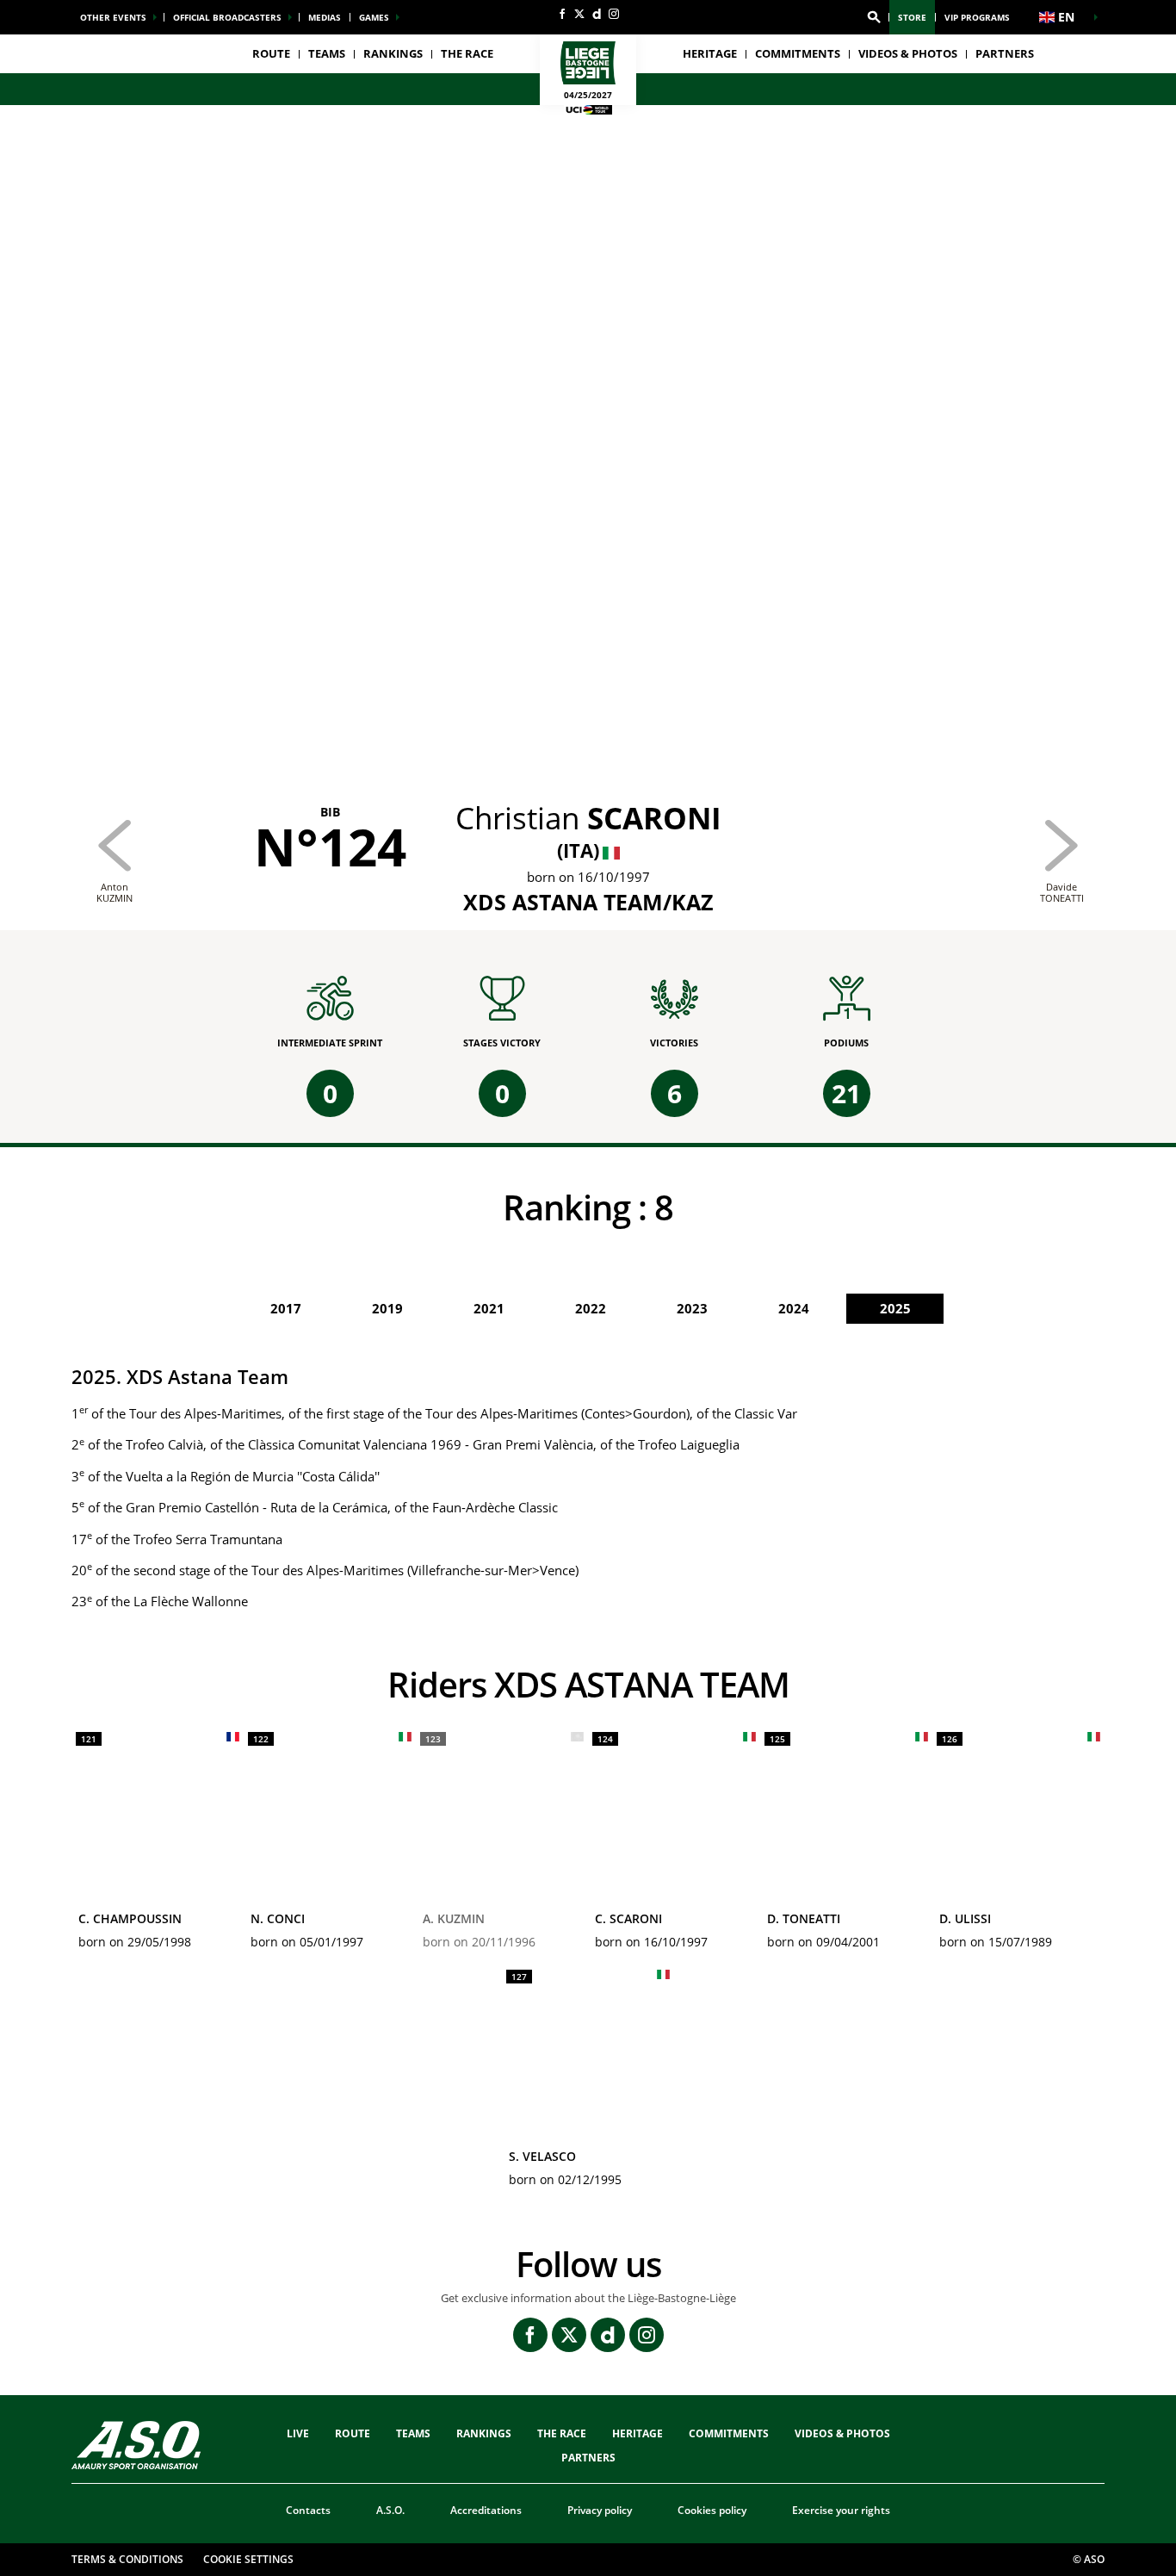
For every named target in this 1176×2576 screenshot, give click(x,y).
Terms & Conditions (127, 2559)
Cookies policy (712, 2510)
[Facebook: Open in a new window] (562, 14)
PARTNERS (1005, 53)
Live (298, 2433)
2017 (286, 1308)
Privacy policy (600, 2510)
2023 (692, 1308)
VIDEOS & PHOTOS (908, 53)
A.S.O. (390, 2510)
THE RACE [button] (467, 53)
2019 (387, 1308)
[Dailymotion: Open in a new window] (597, 14)
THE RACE (562, 2433)
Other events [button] (113, 17)
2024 (794, 1308)
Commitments (798, 53)
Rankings (393, 53)
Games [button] (374, 17)
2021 (489, 1308)
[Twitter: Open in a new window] (579, 14)
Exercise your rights (841, 2510)
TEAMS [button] (327, 53)
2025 (895, 1308)
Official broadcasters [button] (227, 17)
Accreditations (486, 2510)
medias (325, 17)
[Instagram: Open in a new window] (614, 14)
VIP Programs (977, 17)
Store (912, 17)
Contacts (308, 2510)
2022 (591, 1308)
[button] (874, 17)
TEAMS (413, 2433)
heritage (710, 53)
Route (271, 53)
